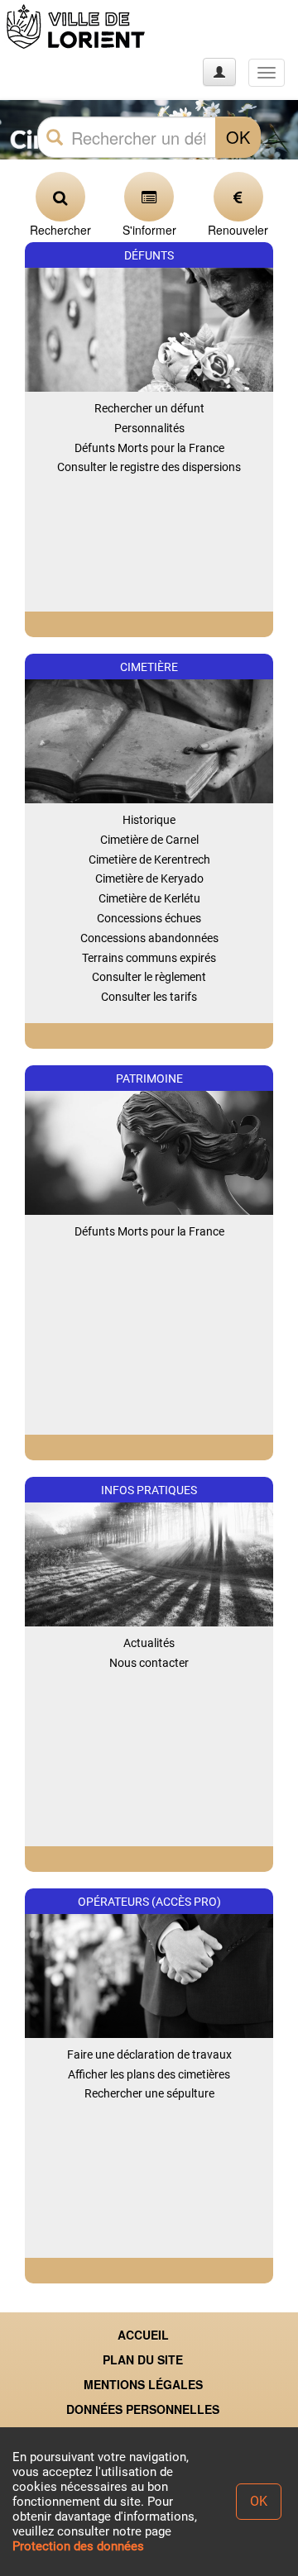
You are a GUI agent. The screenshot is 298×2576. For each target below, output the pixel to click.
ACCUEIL (143, 2335)
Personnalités (149, 428)
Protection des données (78, 2546)
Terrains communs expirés (149, 958)
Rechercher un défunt (149, 408)
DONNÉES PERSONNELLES (143, 2409)
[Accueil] (77, 27)
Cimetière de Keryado (149, 879)
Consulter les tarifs (149, 997)
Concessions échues (149, 918)
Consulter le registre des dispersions (149, 467)
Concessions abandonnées (149, 938)
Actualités (149, 1643)
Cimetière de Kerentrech (149, 859)
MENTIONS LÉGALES (143, 2384)
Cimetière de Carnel (149, 840)
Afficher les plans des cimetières (149, 2074)
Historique (149, 820)
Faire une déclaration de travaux (149, 2055)
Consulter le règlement (149, 977)
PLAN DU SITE (143, 2359)
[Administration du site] (219, 72)
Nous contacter (149, 1663)
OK (238, 137)
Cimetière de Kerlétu (149, 898)
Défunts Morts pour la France (149, 448)
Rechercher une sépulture (149, 2093)
